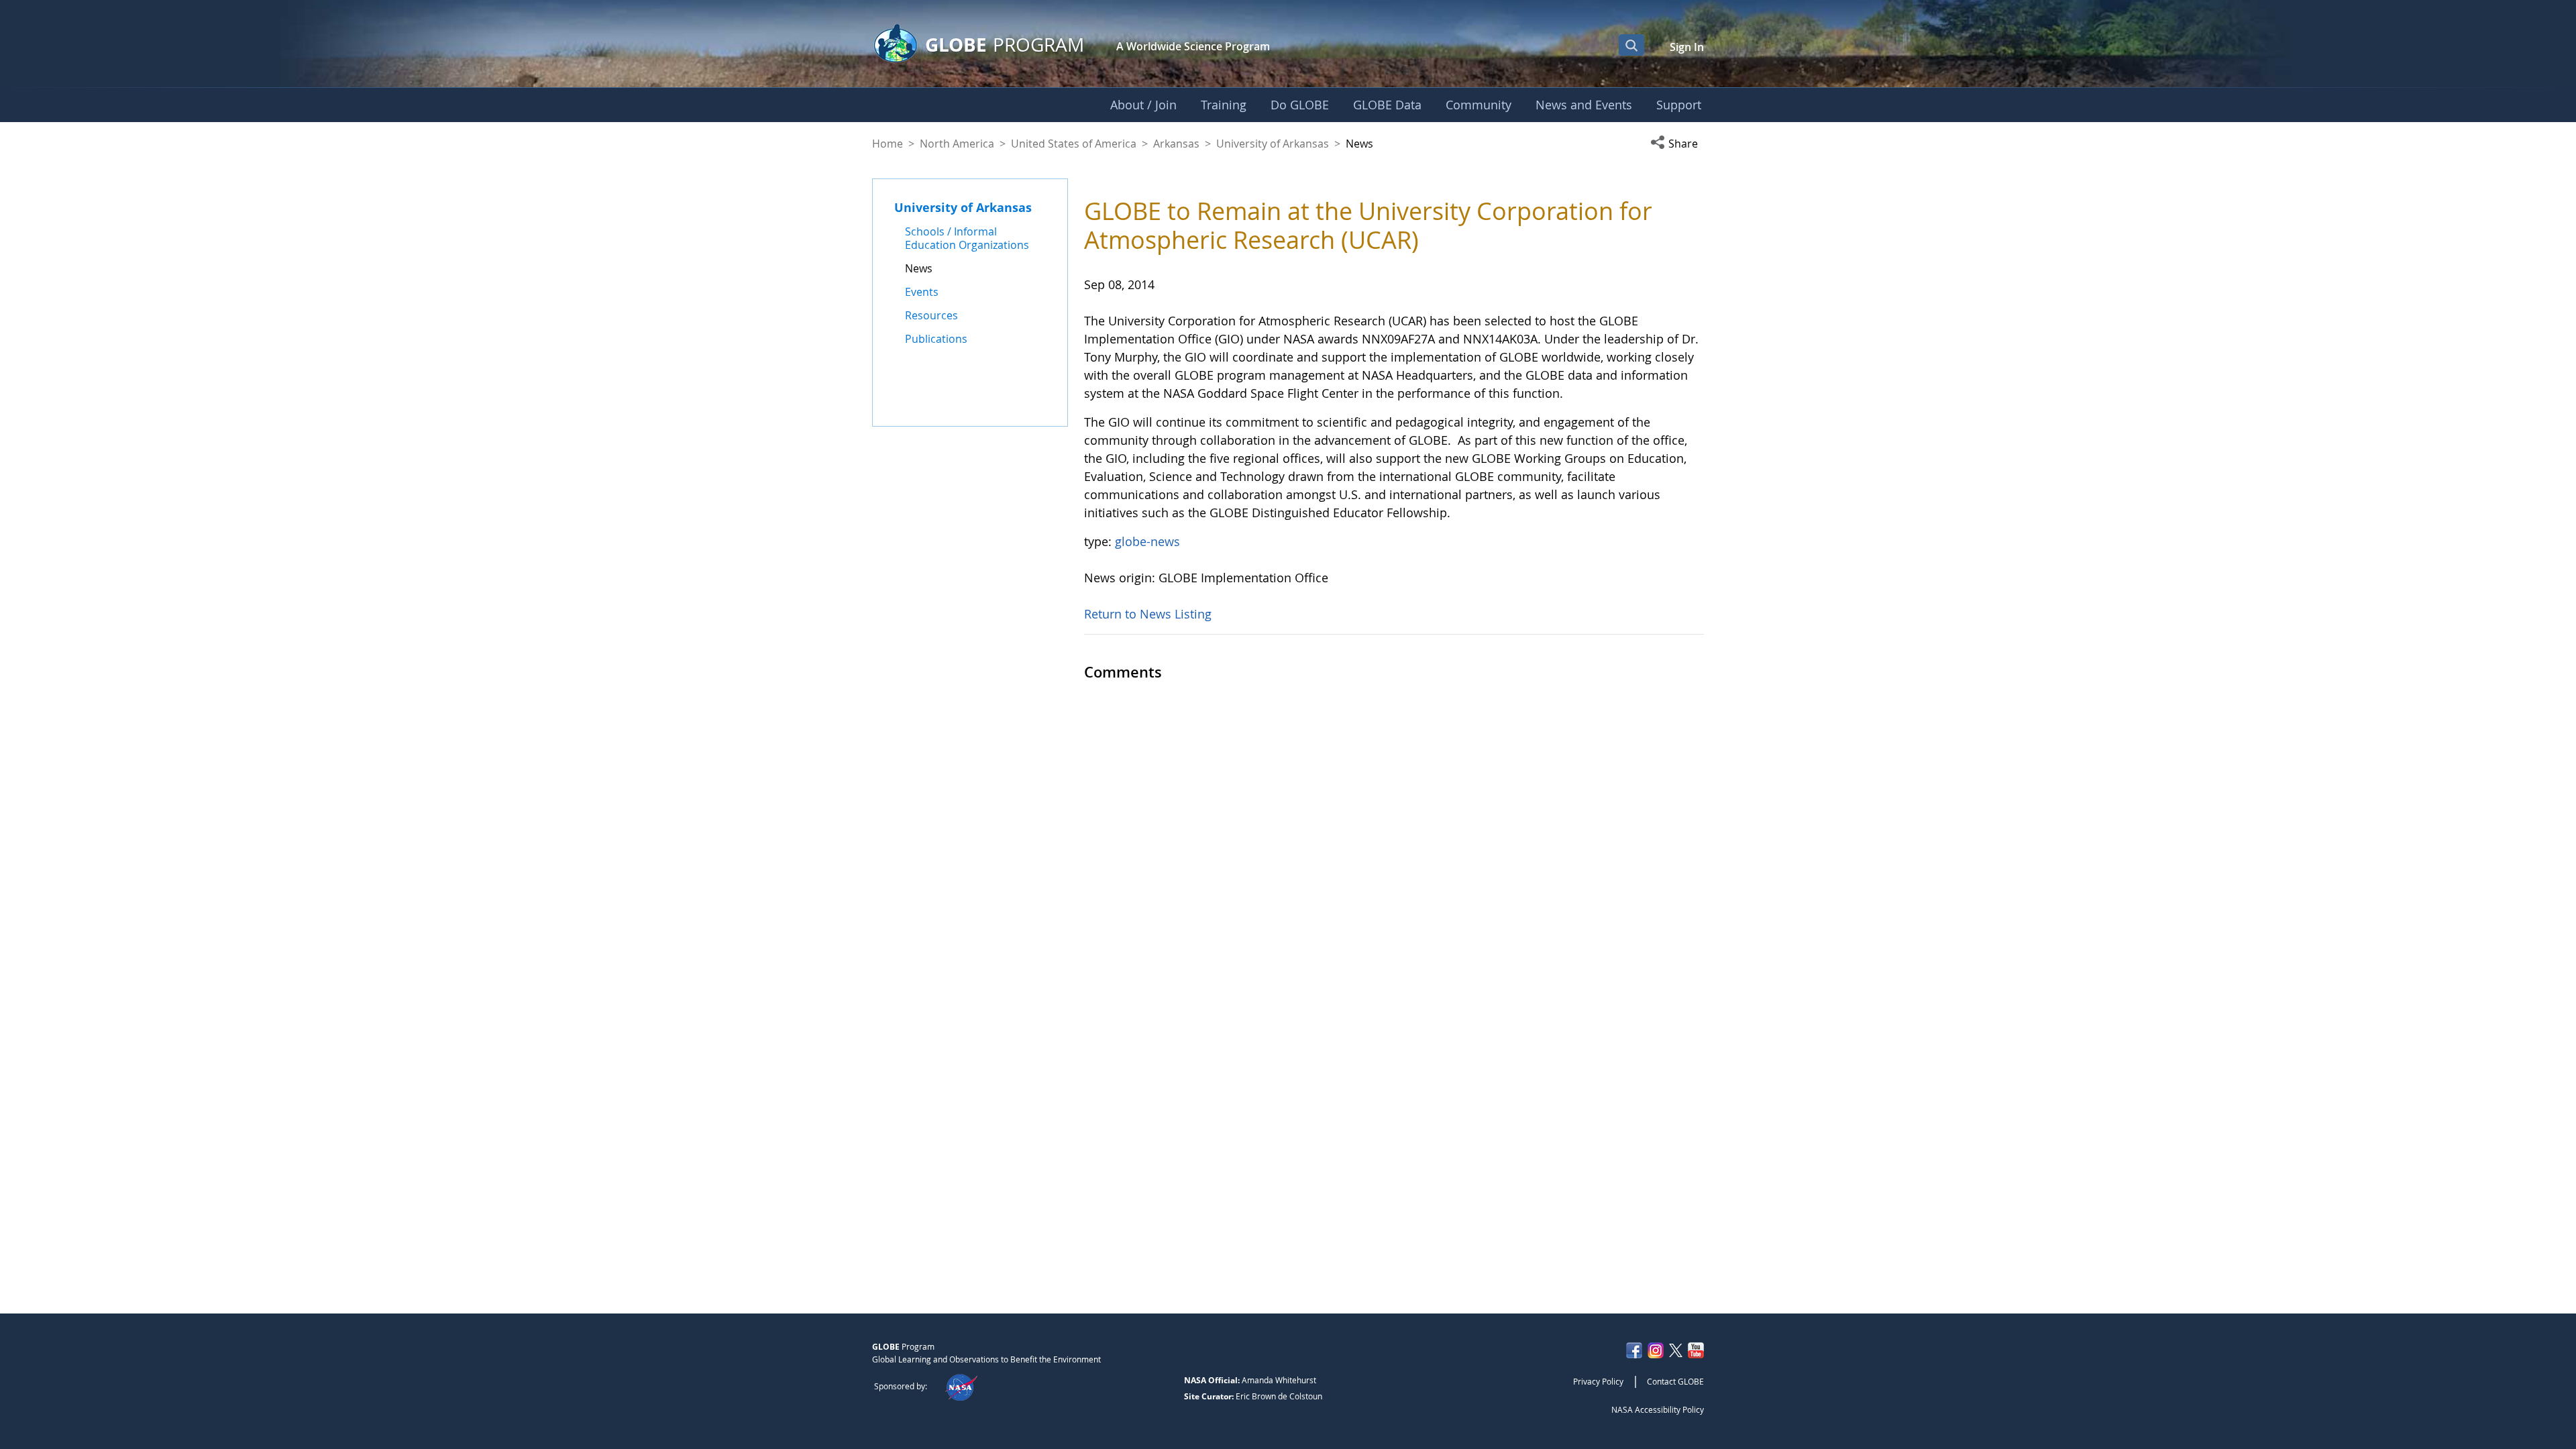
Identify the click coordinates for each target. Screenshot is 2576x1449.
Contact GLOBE (1675, 1381)
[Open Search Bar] (1631, 45)
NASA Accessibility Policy (1658, 1409)
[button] (1677, 144)
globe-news (1147, 541)
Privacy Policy (1598, 1381)
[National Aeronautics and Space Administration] (961, 1386)
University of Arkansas (1273, 144)
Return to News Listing (1148, 614)
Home (888, 144)
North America (957, 144)
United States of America (1074, 144)
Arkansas (1176, 144)
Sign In (1687, 47)
